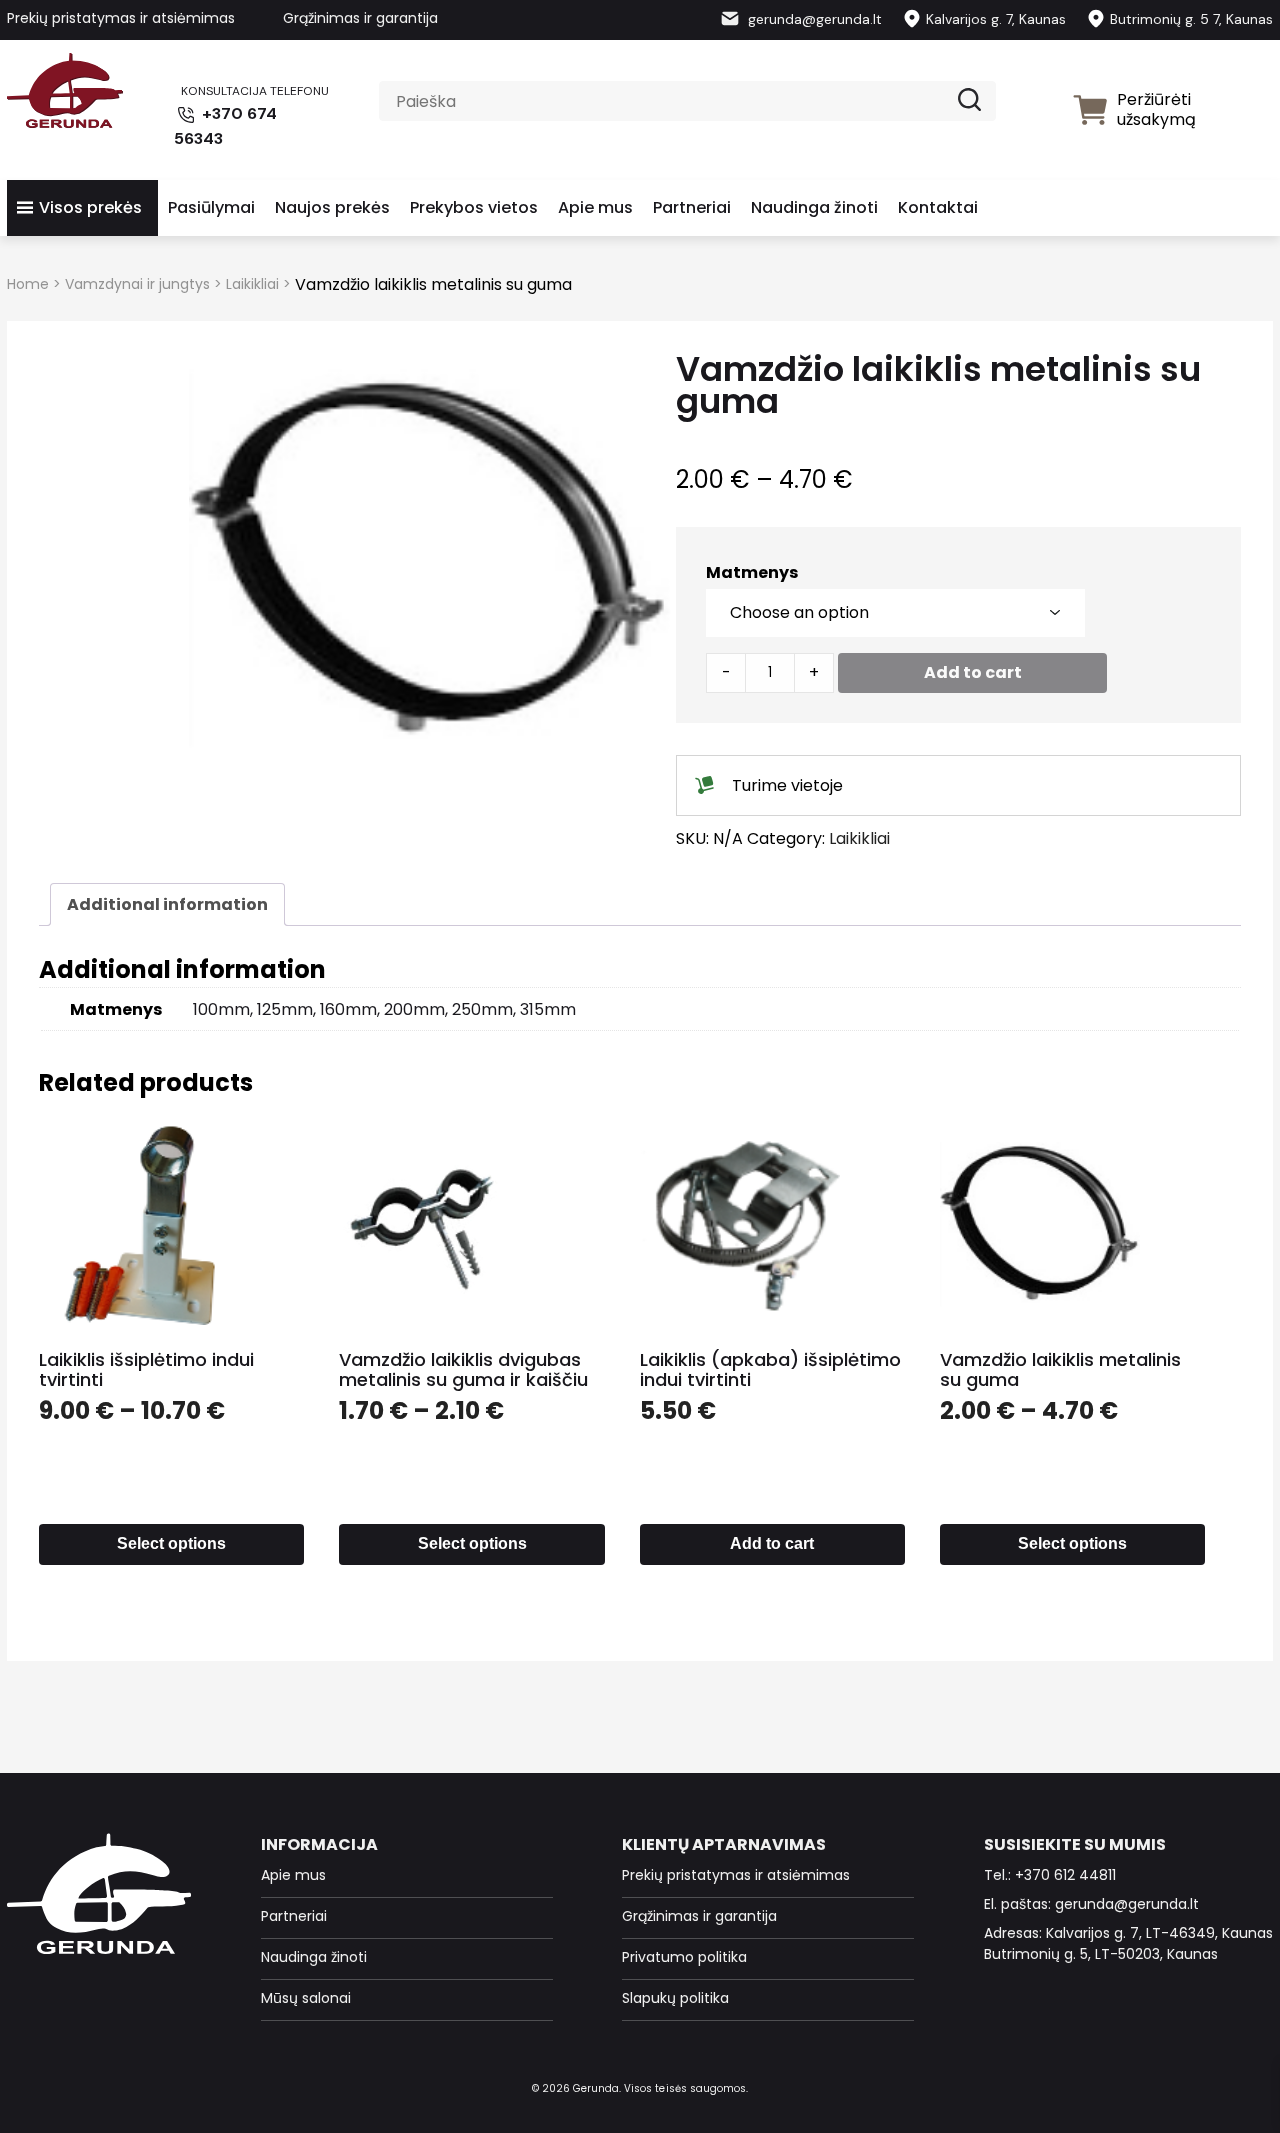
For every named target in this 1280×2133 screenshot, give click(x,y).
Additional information (167, 904)
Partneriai (692, 207)
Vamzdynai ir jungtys (137, 284)
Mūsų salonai (306, 1998)
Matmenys (752, 572)
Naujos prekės (332, 207)
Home (28, 284)
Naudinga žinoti (814, 207)
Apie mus (595, 207)
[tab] (167, 904)
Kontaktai (938, 207)
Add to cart (973, 672)
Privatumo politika (684, 1957)
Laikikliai (252, 284)
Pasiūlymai (211, 207)
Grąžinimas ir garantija (360, 18)
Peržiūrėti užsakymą (1156, 109)
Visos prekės (90, 207)
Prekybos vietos (474, 207)
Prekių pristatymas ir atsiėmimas (121, 18)
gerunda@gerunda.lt (813, 19)
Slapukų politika (675, 1998)
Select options (171, 1543)
